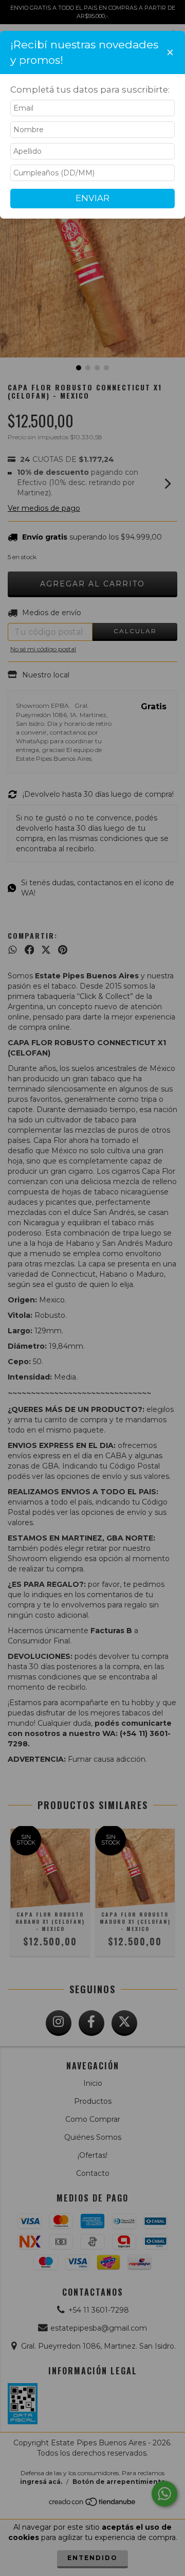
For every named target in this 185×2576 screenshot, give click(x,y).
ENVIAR (92, 198)
